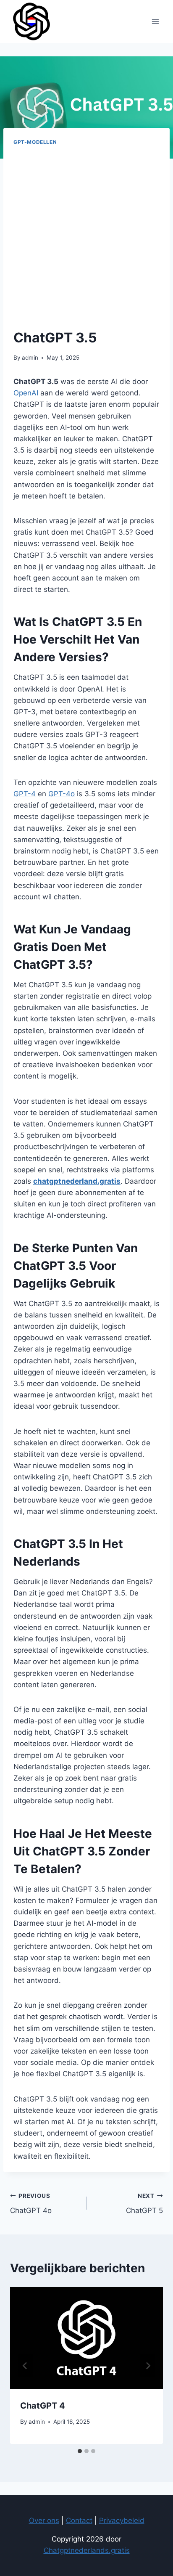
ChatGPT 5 (144, 2204)
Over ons (44, 2520)
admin (30, 358)
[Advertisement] (86, 237)
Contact (79, 2520)
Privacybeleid (122, 2520)
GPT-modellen (35, 142)
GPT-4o (62, 794)
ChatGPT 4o (31, 2204)
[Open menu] (155, 21)
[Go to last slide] (25, 2366)
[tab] (80, 2451)
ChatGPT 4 (43, 2406)
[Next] (148, 2366)
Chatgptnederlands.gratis (87, 2550)
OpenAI (26, 393)
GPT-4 (25, 794)
